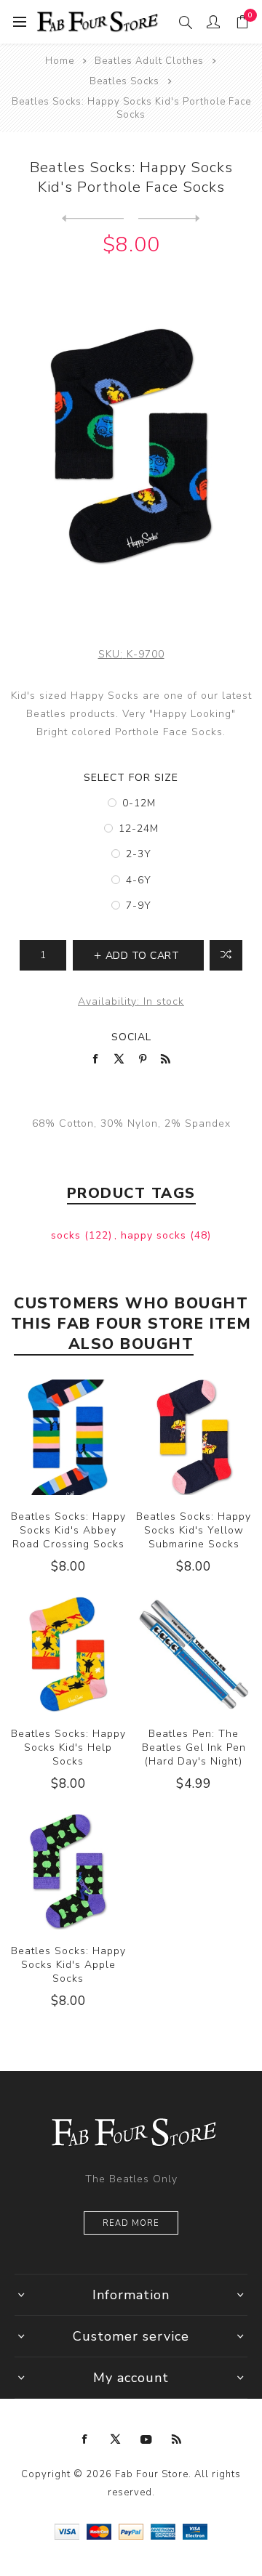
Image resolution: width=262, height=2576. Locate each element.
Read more (131, 2223)
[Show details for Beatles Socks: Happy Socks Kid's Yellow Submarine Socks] (194, 1437)
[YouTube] (146, 2439)
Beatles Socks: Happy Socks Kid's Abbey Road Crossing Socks (68, 1530)
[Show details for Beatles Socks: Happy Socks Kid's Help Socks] (68, 1654)
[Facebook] (85, 2439)
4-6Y (139, 880)
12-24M (139, 829)
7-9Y (139, 906)
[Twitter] (116, 2439)
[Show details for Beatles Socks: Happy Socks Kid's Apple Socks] (68, 1872)
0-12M (139, 803)
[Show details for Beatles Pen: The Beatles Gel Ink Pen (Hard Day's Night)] (194, 1654)
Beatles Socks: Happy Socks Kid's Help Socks (68, 1747)
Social (131, 1037)
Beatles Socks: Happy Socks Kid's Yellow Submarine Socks (194, 1530)
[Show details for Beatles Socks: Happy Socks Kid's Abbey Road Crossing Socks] (68, 1437)
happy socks (155, 1235)
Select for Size (131, 778)
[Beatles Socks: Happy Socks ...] (93, 219)
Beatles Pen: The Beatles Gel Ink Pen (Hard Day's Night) (194, 1747)
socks (68, 1235)
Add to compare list (226, 955)
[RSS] (177, 2439)
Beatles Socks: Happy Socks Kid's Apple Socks (68, 1965)
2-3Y (139, 854)
